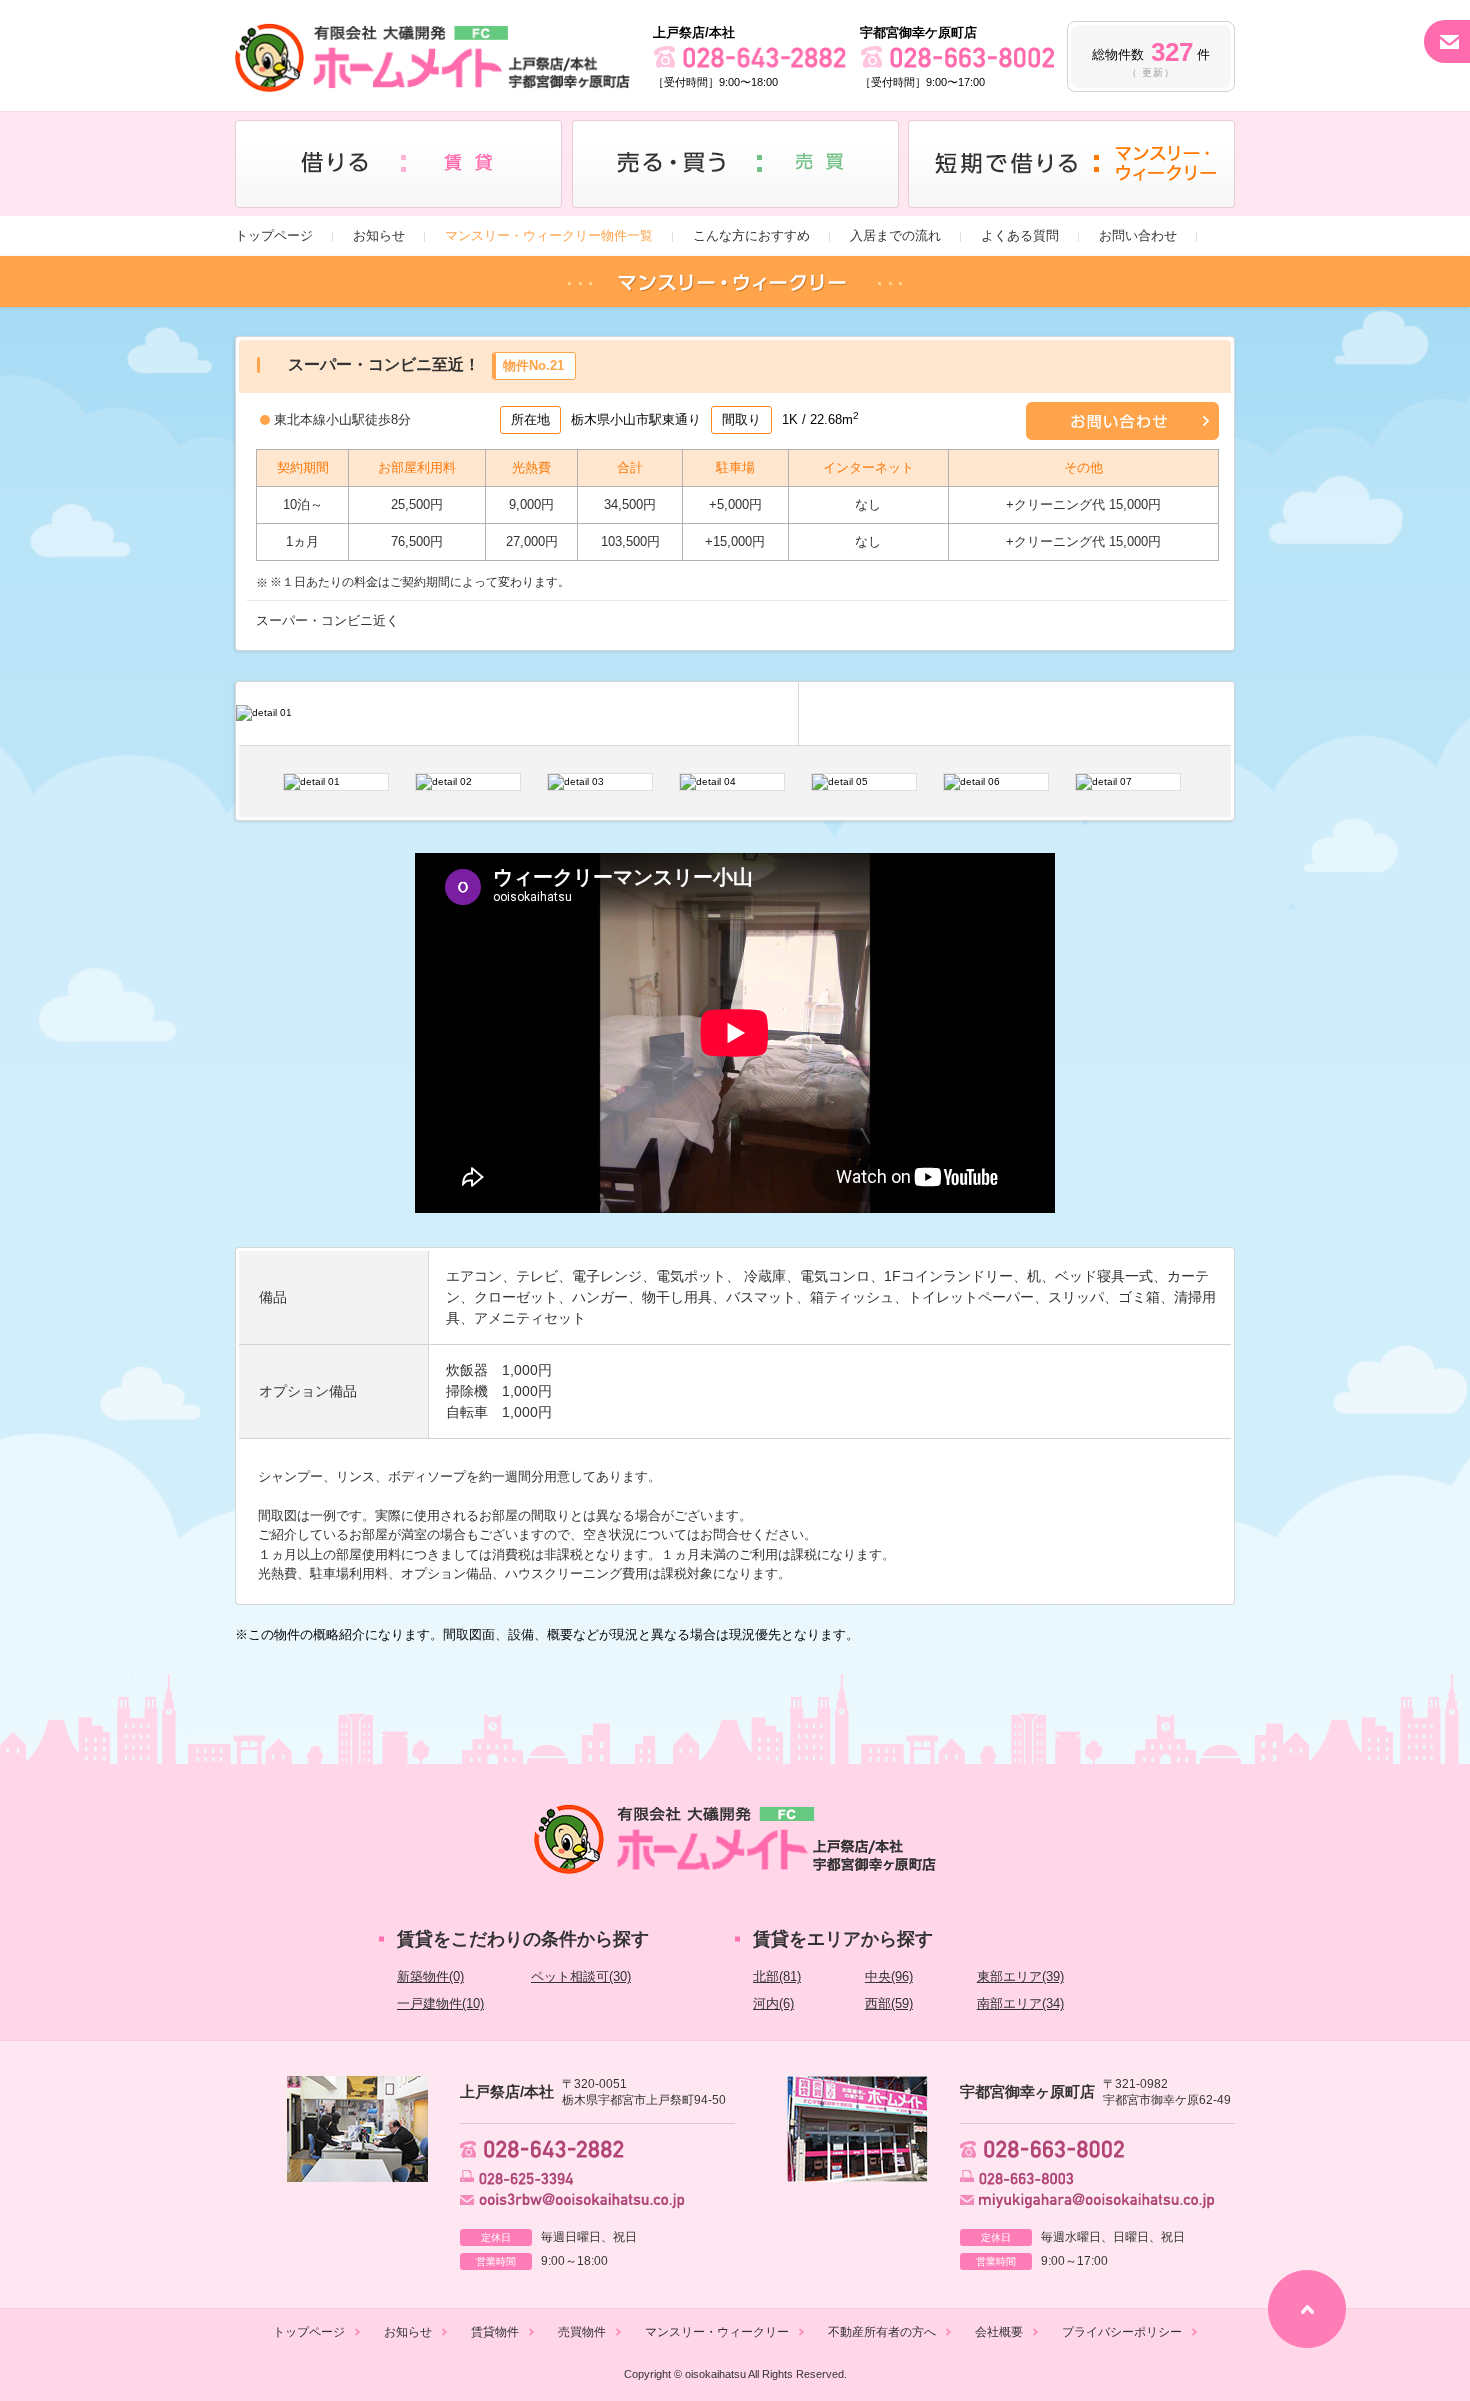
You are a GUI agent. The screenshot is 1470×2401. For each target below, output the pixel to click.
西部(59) (889, 2003)
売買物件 (582, 2332)
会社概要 (999, 2332)
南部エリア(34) (1020, 2003)
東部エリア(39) (1020, 1976)
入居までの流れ (895, 235)
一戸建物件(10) (440, 2003)
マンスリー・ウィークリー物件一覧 (549, 235)
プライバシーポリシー (1122, 2332)
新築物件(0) (430, 1976)
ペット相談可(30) (581, 1976)
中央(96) (889, 1976)
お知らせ (379, 235)
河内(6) (773, 2003)
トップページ (274, 235)
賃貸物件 (495, 2332)
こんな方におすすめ (751, 235)
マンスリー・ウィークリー (717, 2332)
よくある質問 (1020, 235)
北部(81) (777, 1976)
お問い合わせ (1138, 235)
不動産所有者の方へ (882, 2332)
